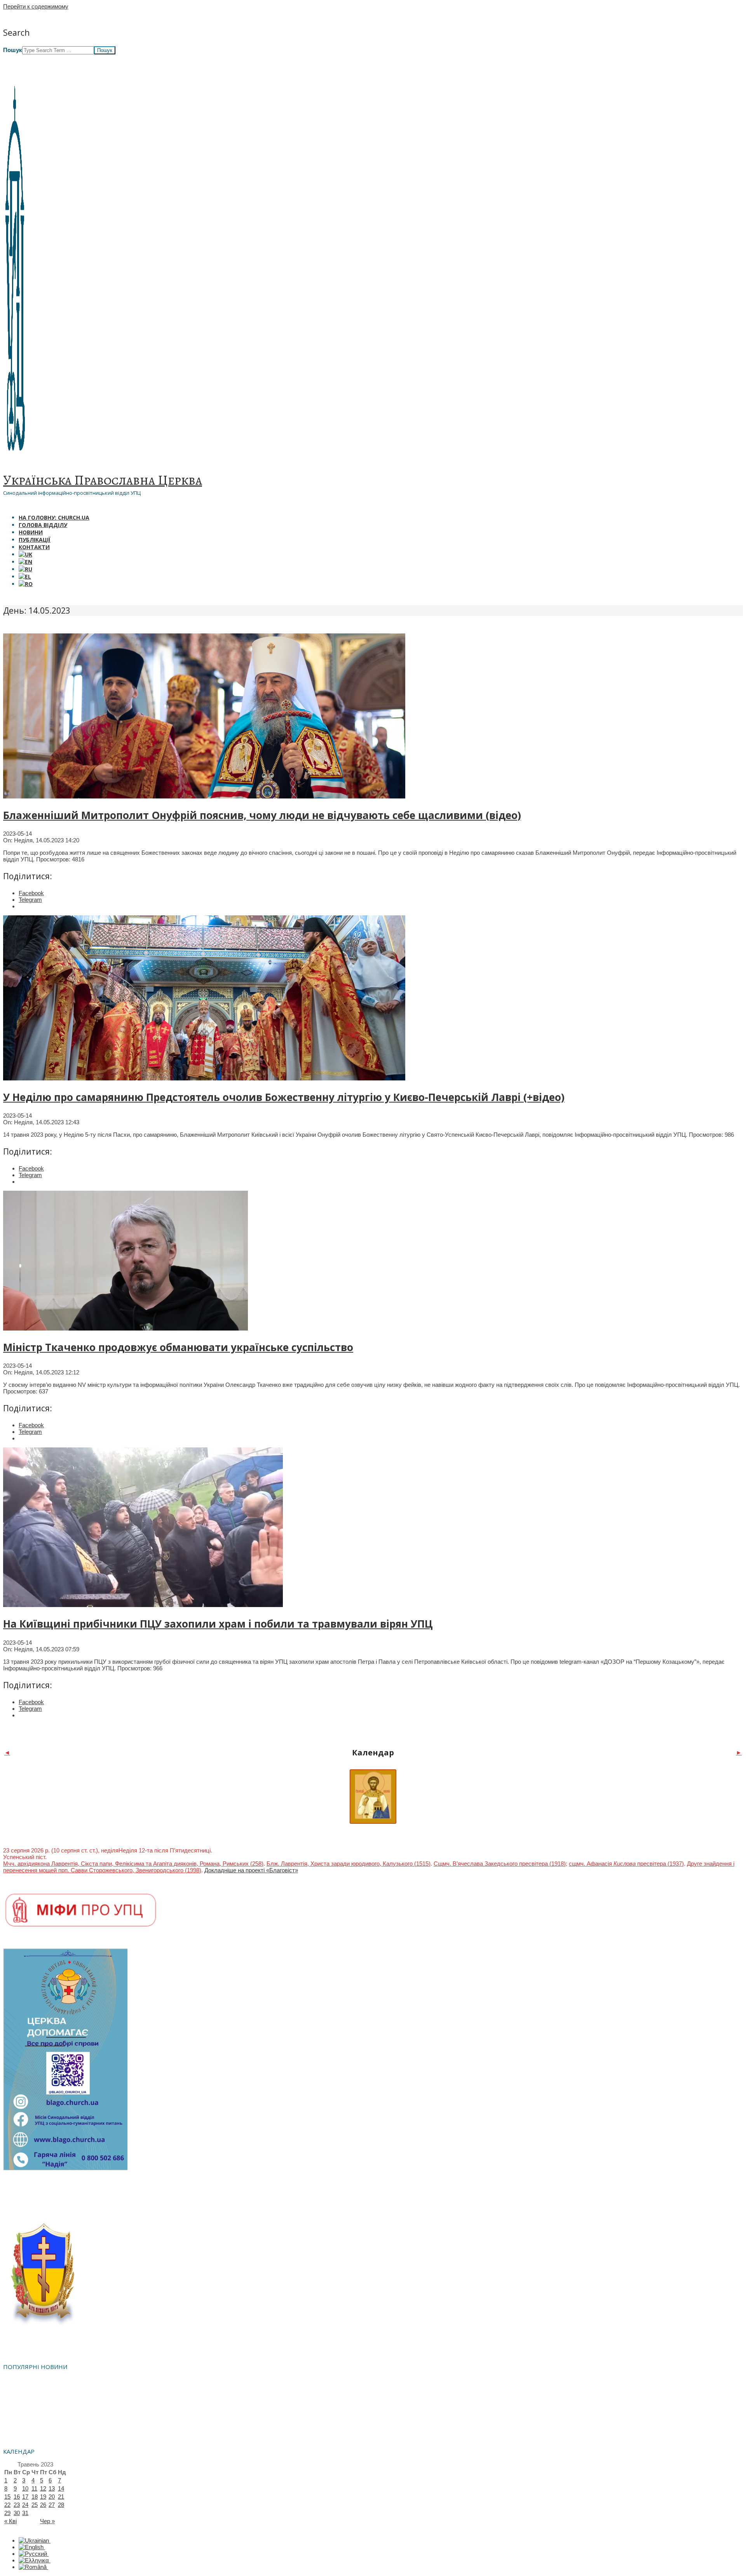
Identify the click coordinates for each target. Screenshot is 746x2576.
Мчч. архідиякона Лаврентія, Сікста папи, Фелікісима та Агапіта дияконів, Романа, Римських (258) (133, 1864)
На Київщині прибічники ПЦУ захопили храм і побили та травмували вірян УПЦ (218, 1624)
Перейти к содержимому (36, 6)
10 (25, 2488)
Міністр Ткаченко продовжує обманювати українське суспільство (178, 1347)
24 (25, 2505)
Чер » (47, 2521)
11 (34, 2488)
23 (17, 2505)
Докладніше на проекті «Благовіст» (251, 1870)
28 (61, 2505)
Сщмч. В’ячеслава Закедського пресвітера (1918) (500, 1864)
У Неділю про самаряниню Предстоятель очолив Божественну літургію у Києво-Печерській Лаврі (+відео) (284, 1097)
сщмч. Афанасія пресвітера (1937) (626, 1864)
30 (17, 2513)
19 (43, 2497)
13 (52, 2488)
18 (35, 2497)
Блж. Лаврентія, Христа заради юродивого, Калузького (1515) (349, 1864)
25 (35, 2505)
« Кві (10, 2521)
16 (17, 2497)
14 (61, 2488)
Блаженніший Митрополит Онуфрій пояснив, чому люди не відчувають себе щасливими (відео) (262, 815)
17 (25, 2497)
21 (61, 2497)
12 (43, 2488)
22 (7, 2505)
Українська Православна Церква (103, 480)
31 (25, 2513)
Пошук (13, 50)
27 (52, 2505)
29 (7, 2513)
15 (7, 2497)
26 (43, 2505)
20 (52, 2497)
